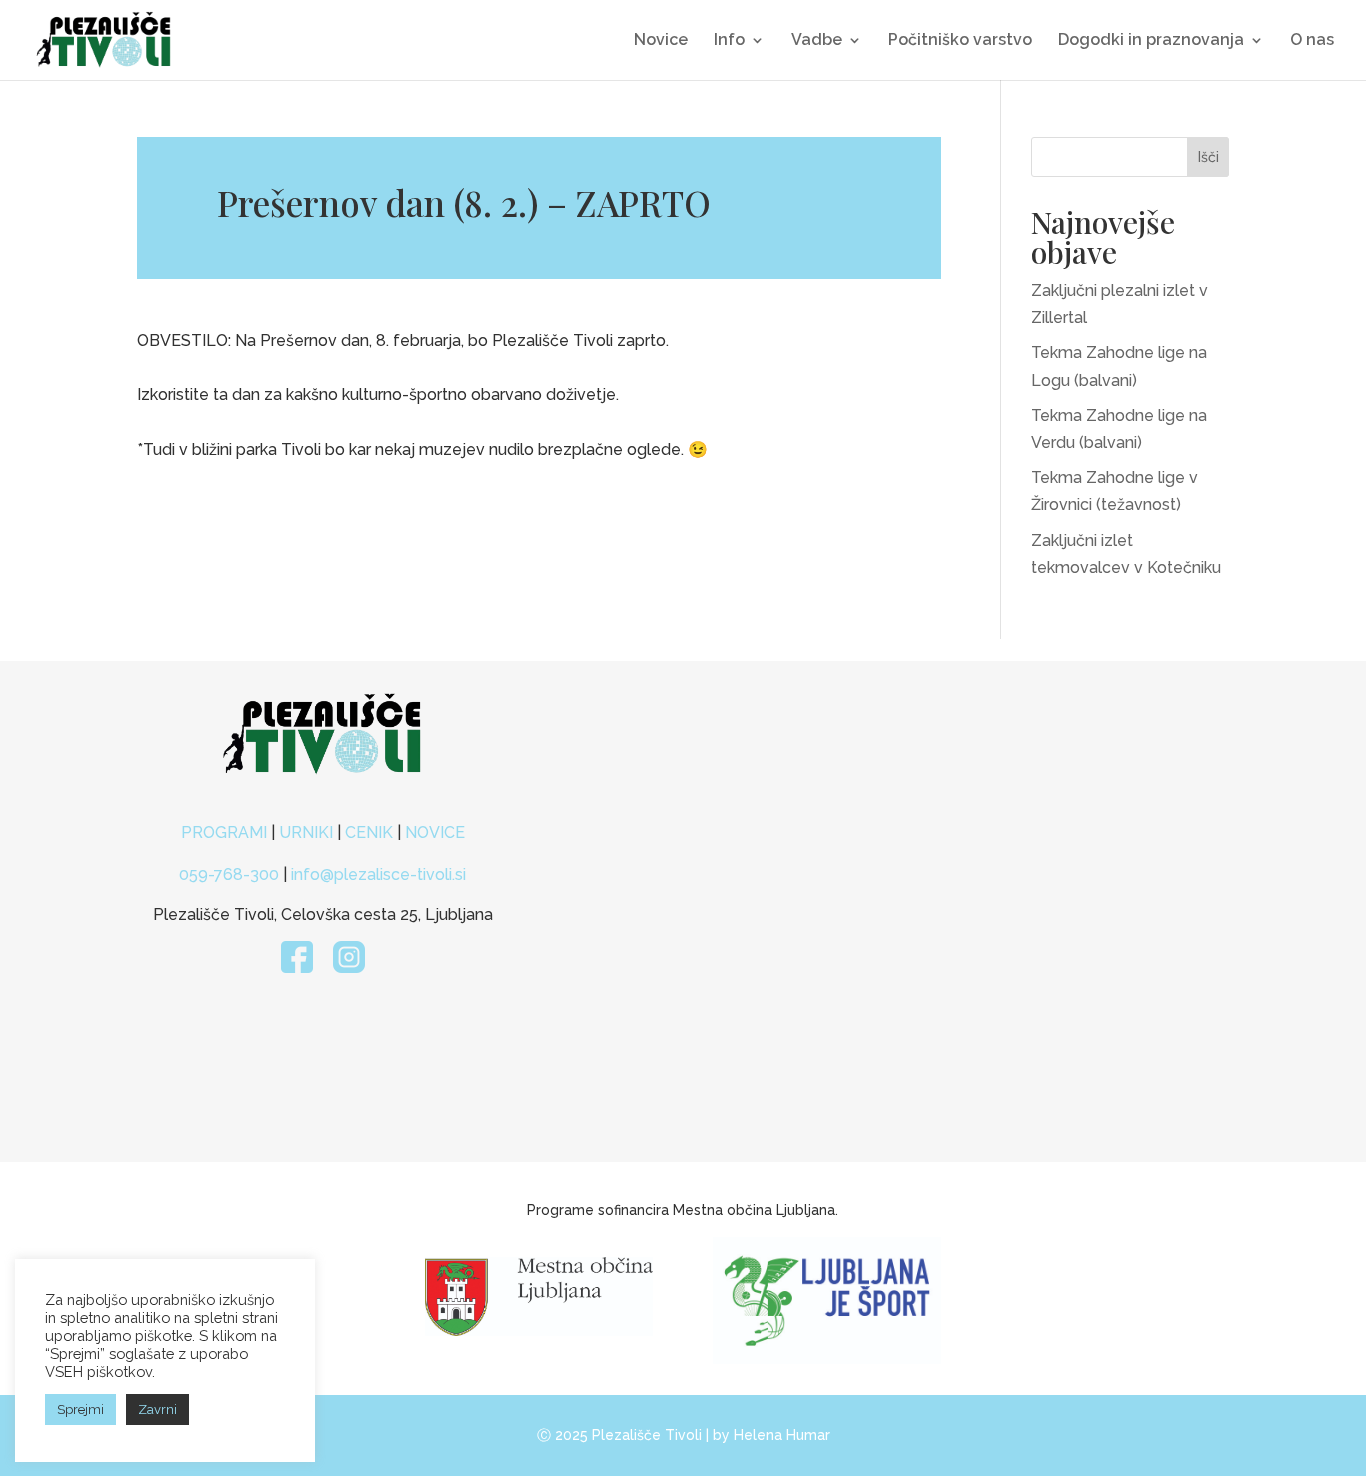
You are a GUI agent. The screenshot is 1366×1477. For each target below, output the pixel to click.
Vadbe (816, 41)
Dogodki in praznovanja (1151, 41)
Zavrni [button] (157, 1409)
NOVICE (435, 832)
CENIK (369, 832)
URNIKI (308, 832)
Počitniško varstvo (960, 41)
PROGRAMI (226, 832)
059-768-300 (229, 874)
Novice (661, 41)
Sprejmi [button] (80, 1409)
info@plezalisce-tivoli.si (378, 874)
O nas (1312, 41)
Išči (1208, 157)
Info (729, 41)
